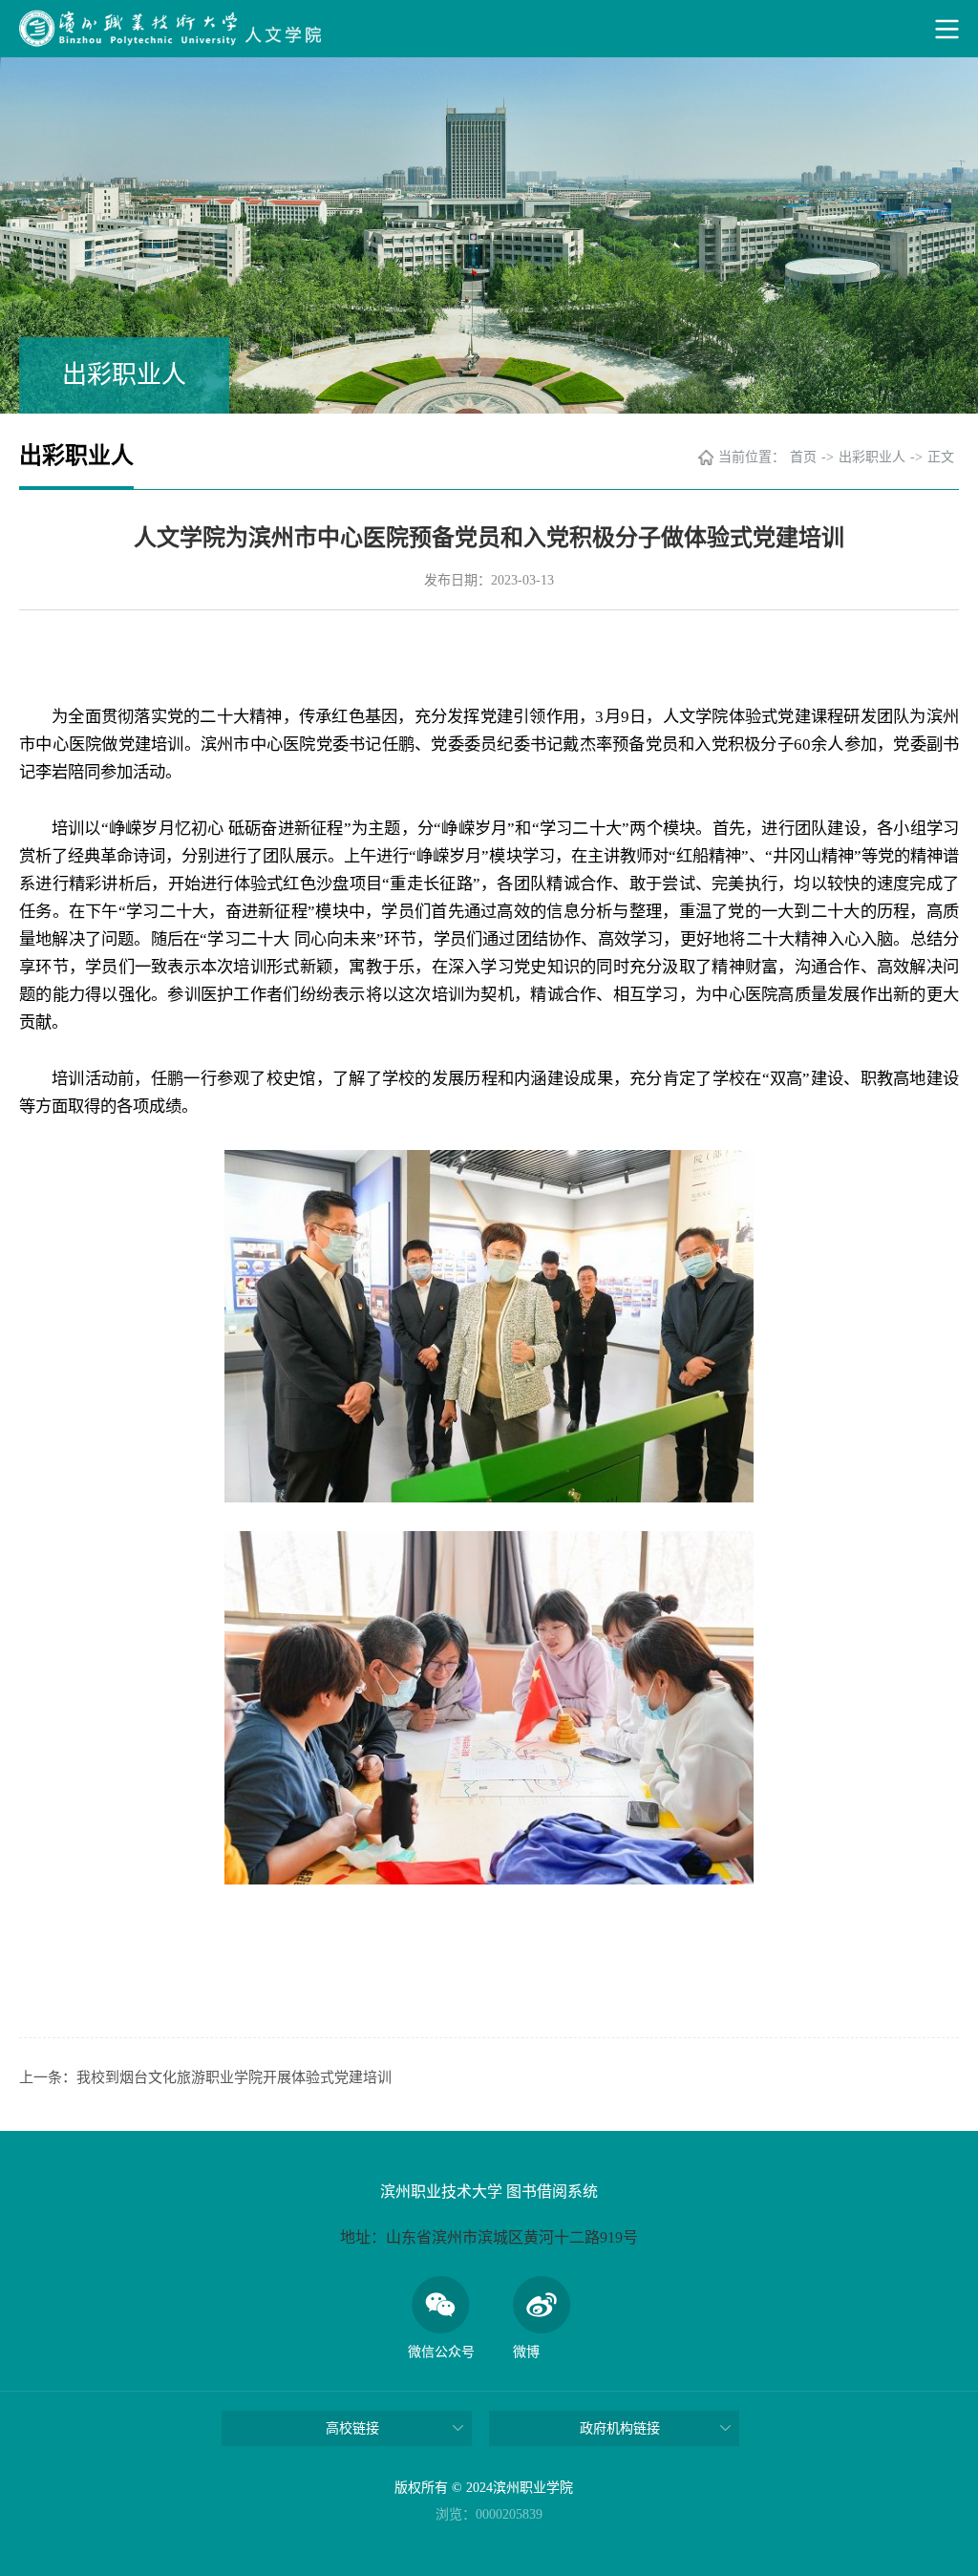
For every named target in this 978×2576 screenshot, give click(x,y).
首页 (803, 457)
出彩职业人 (872, 457)
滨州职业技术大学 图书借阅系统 (489, 2192)
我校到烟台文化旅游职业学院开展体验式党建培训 (234, 2077)
